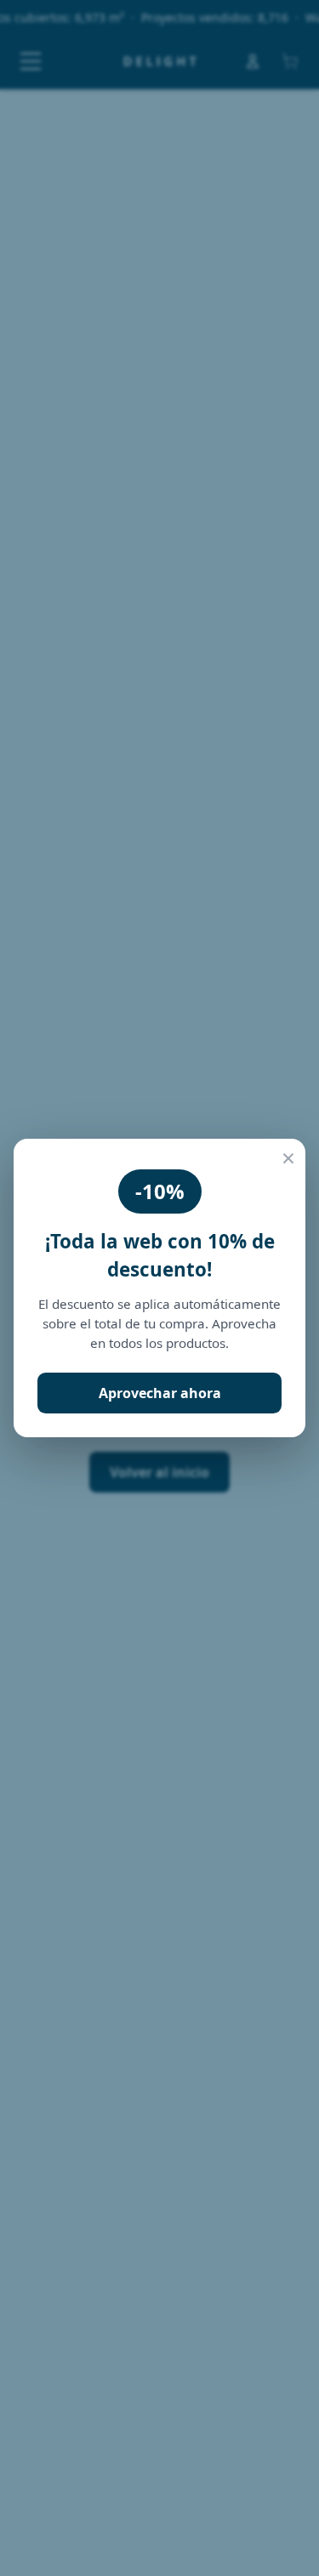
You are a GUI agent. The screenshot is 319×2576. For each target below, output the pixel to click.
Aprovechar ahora (160, 1393)
